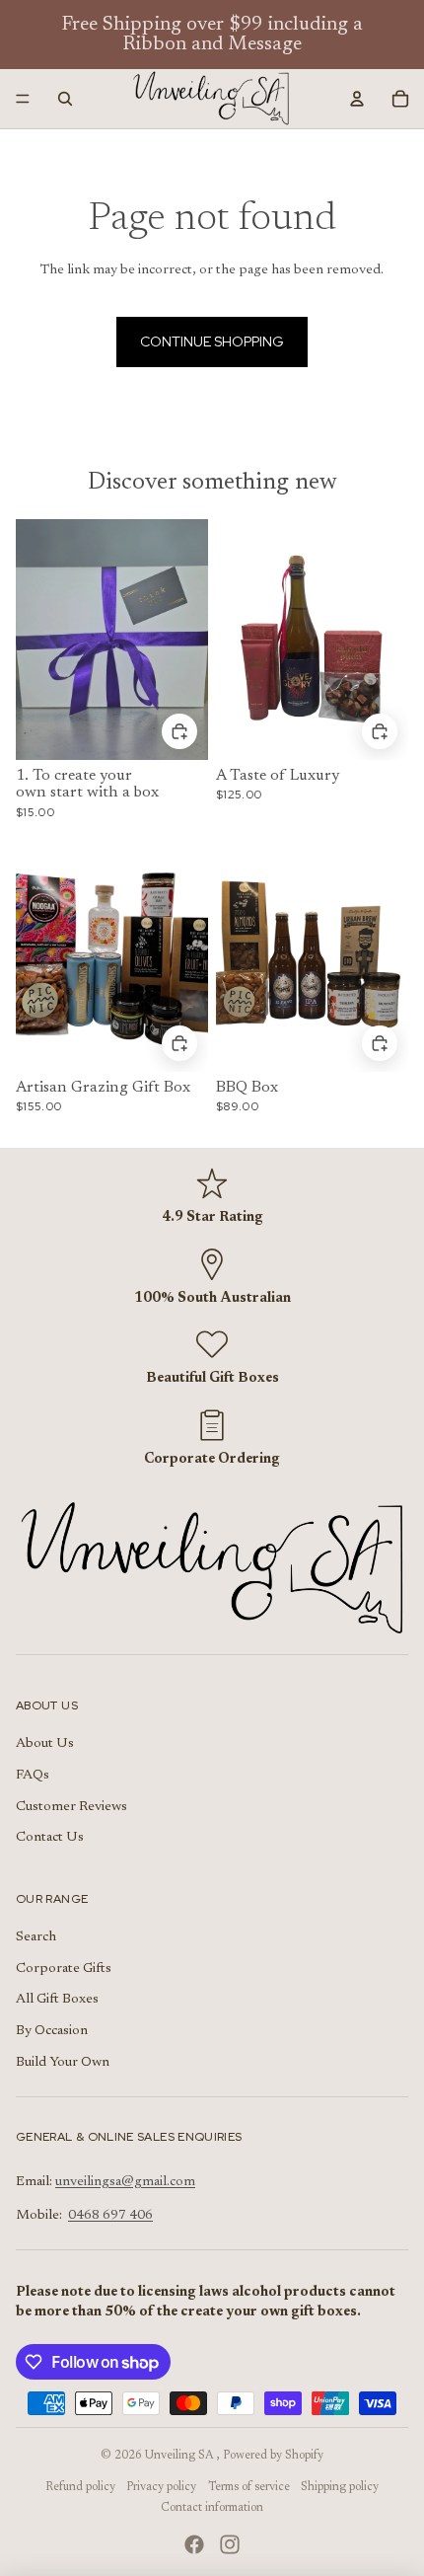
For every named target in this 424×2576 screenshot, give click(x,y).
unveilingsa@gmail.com (125, 2182)
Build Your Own (63, 2063)
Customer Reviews (71, 1807)
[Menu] (23, 99)
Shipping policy (340, 2487)
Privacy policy (161, 2487)
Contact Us (50, 1838)
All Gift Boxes (57, 2000)
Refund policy (80, 2487)
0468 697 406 (110, 2216)
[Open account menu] (357, 99)
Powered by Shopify (273, 2456)
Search (36, 1937)
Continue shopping (212, 341)
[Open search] (65, 99)
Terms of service (249, 2487)
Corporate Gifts (64, 1969)
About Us (45, 1744)
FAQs (33, 1776)
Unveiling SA (181, 2456)
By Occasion (52, 2031)
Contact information (212, 2508)
